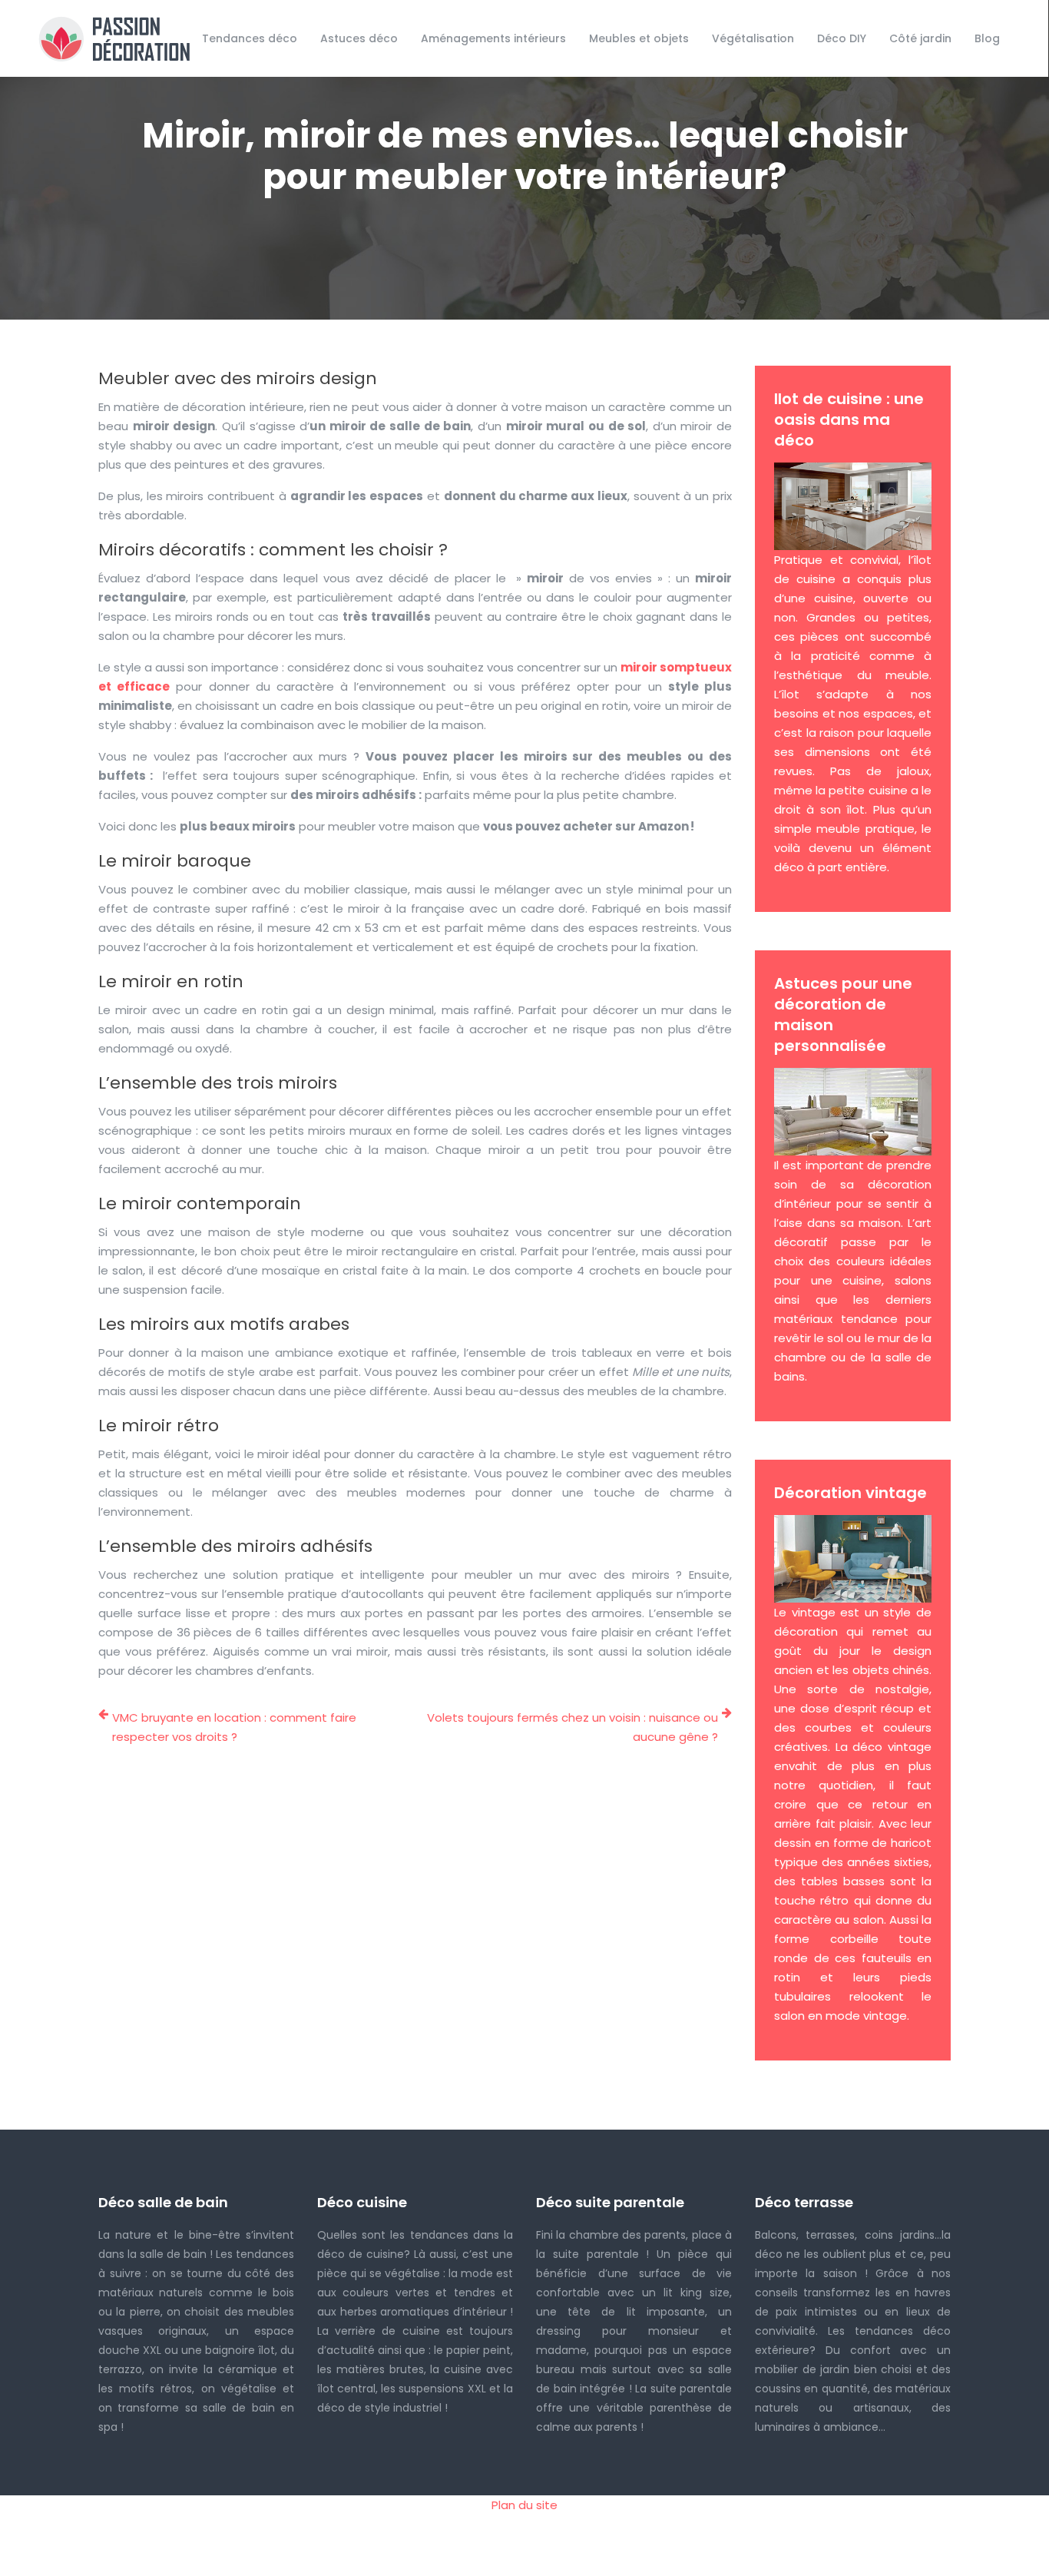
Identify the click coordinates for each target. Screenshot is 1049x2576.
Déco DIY (842, 38)
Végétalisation (753, 38)
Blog (987, 38)
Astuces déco (359, 38)
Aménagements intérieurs (493, 38)
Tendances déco (250, 38)
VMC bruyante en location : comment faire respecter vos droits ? (234, 1727)
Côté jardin (920, 38)
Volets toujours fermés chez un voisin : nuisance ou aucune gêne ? (572, 1727)
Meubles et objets (639, 38)
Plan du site (524, 2505)
